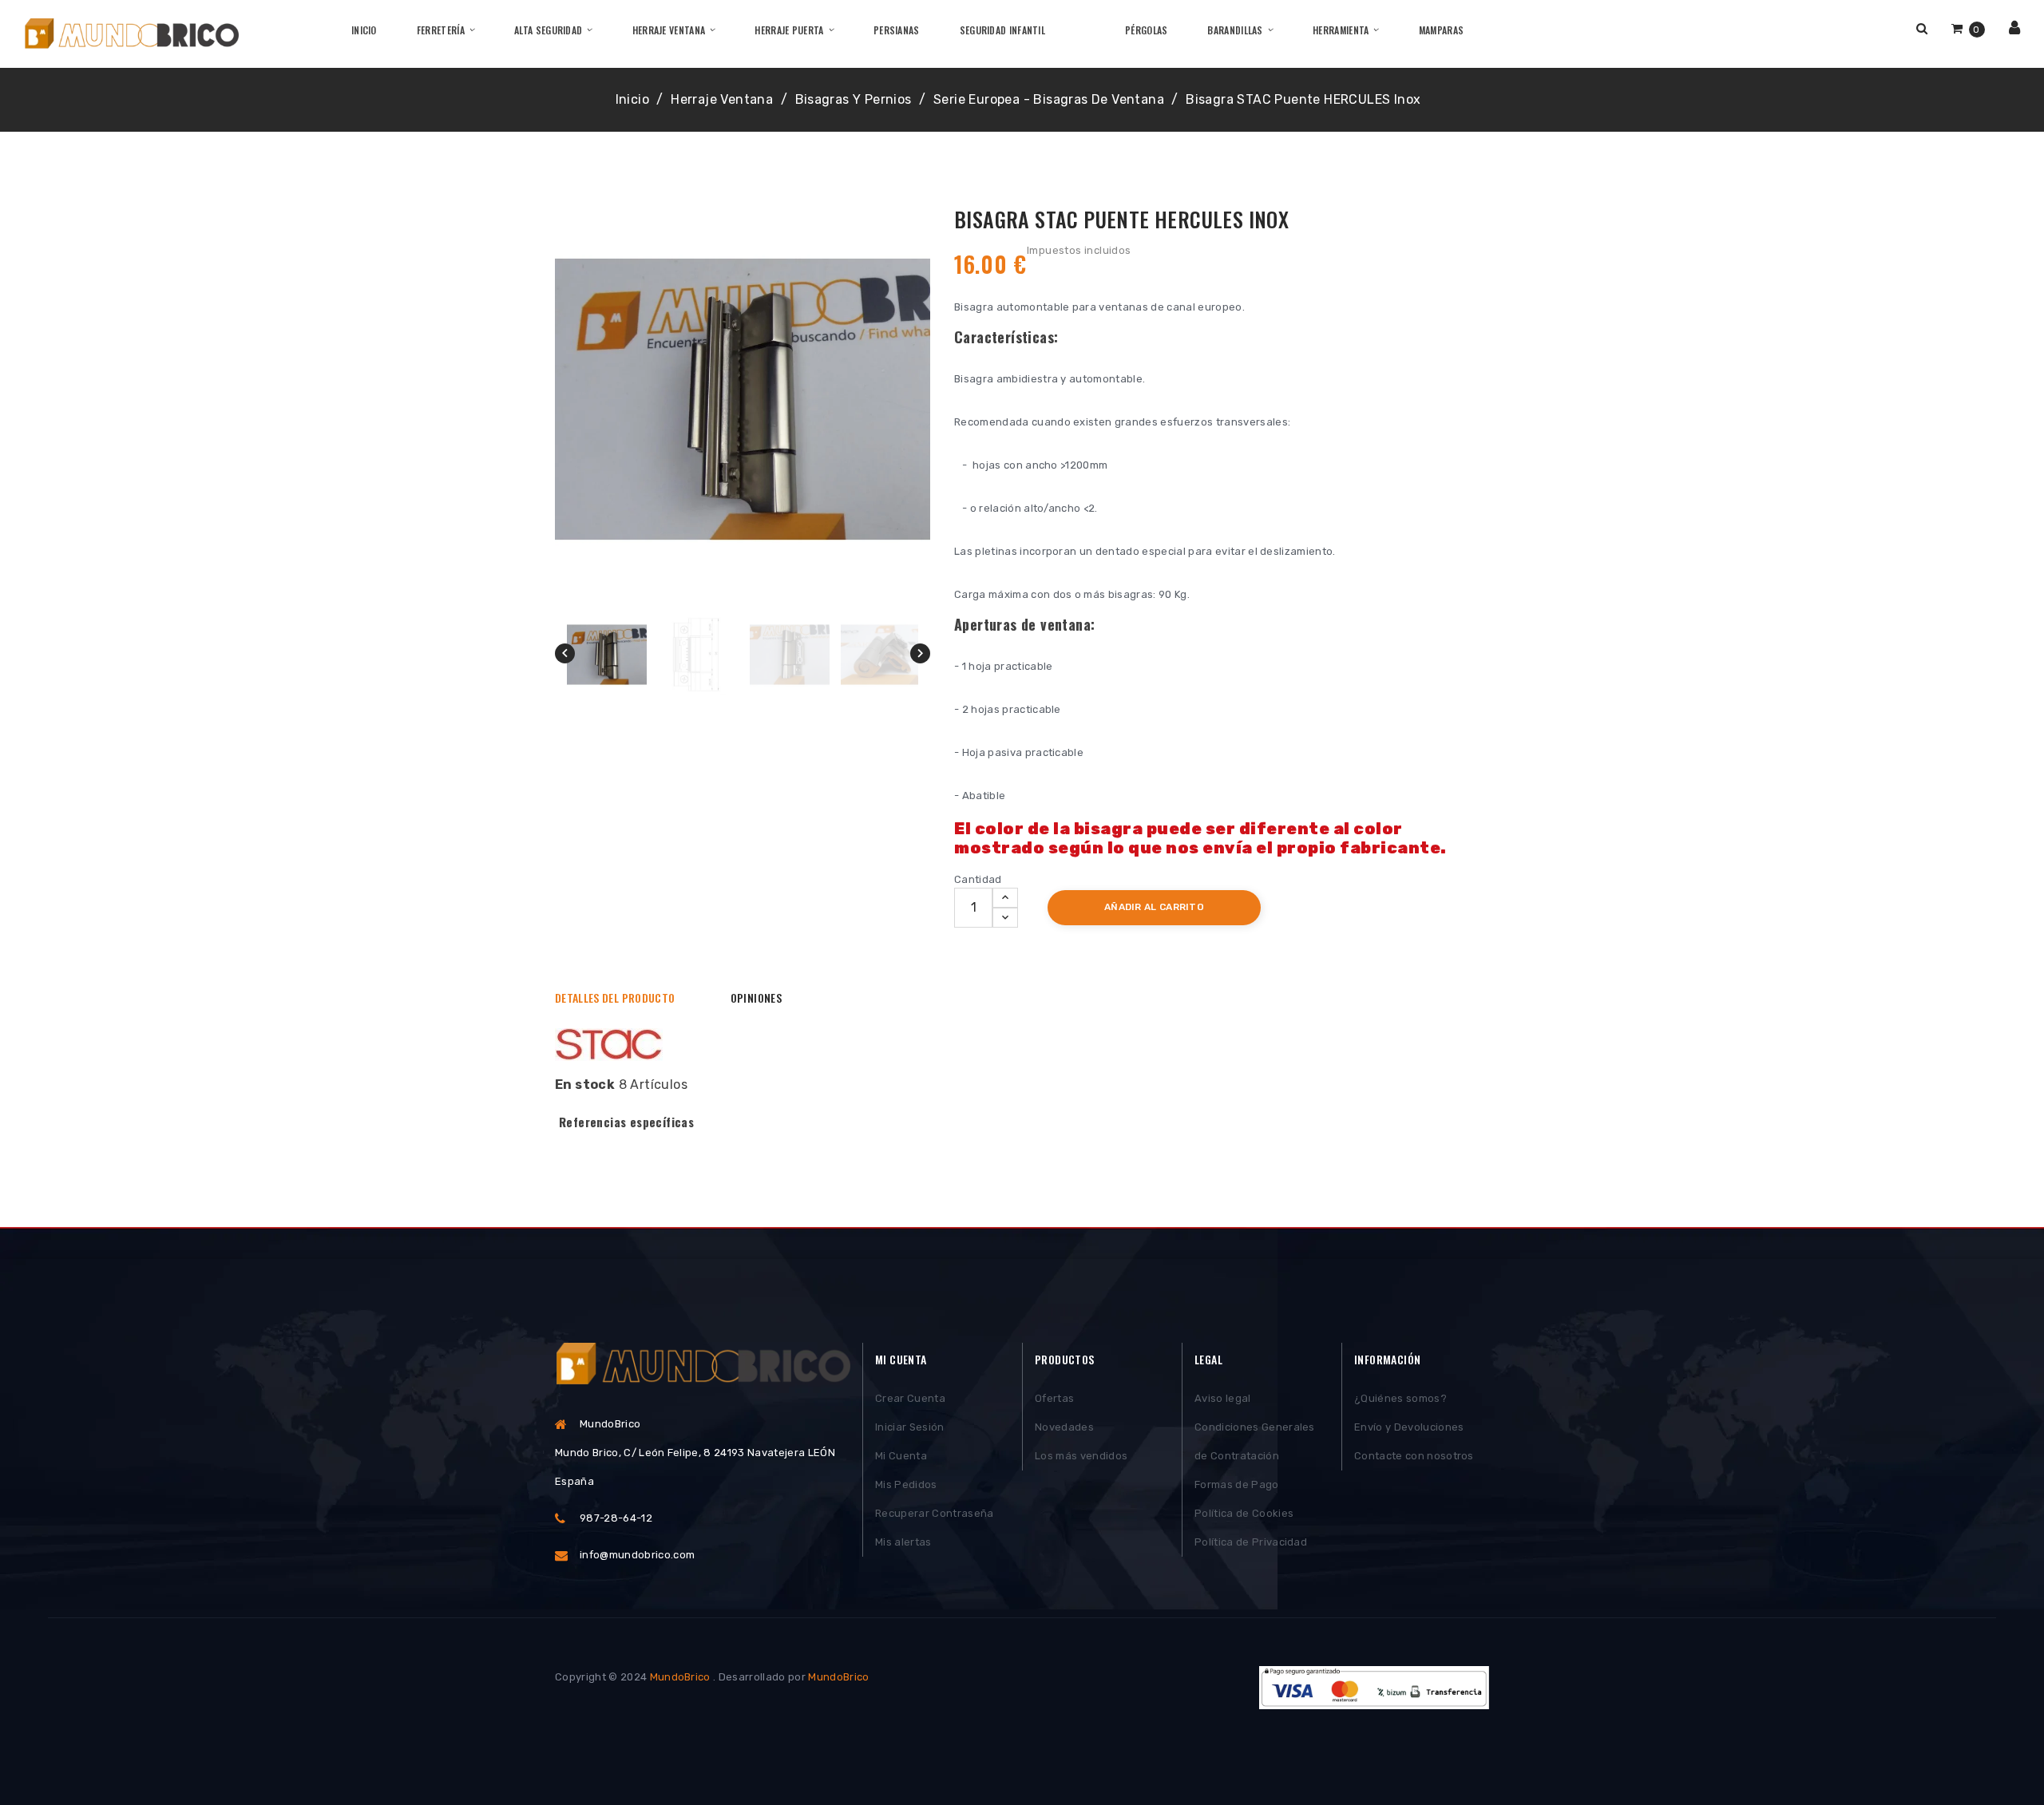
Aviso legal (1223, 1398)
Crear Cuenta (910, 1398)
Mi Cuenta (901, 1456)
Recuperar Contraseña (935, 1513)
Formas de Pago (1237, 1484)
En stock (585, 1085)
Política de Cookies (1244, 1513)
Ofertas (1054, 1398)
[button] (1922, 28)
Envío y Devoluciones (1409, 1427)
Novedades (1064, 1427)
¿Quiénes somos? (1400, 1398)
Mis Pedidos (906, 1484)
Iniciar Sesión (910, 1427)
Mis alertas (903, 1542)
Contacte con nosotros (1414, 1456)
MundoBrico (680, 1677)
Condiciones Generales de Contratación (1255, 1441)
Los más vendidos (1081, 1456)
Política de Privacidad (1251, 1542)
